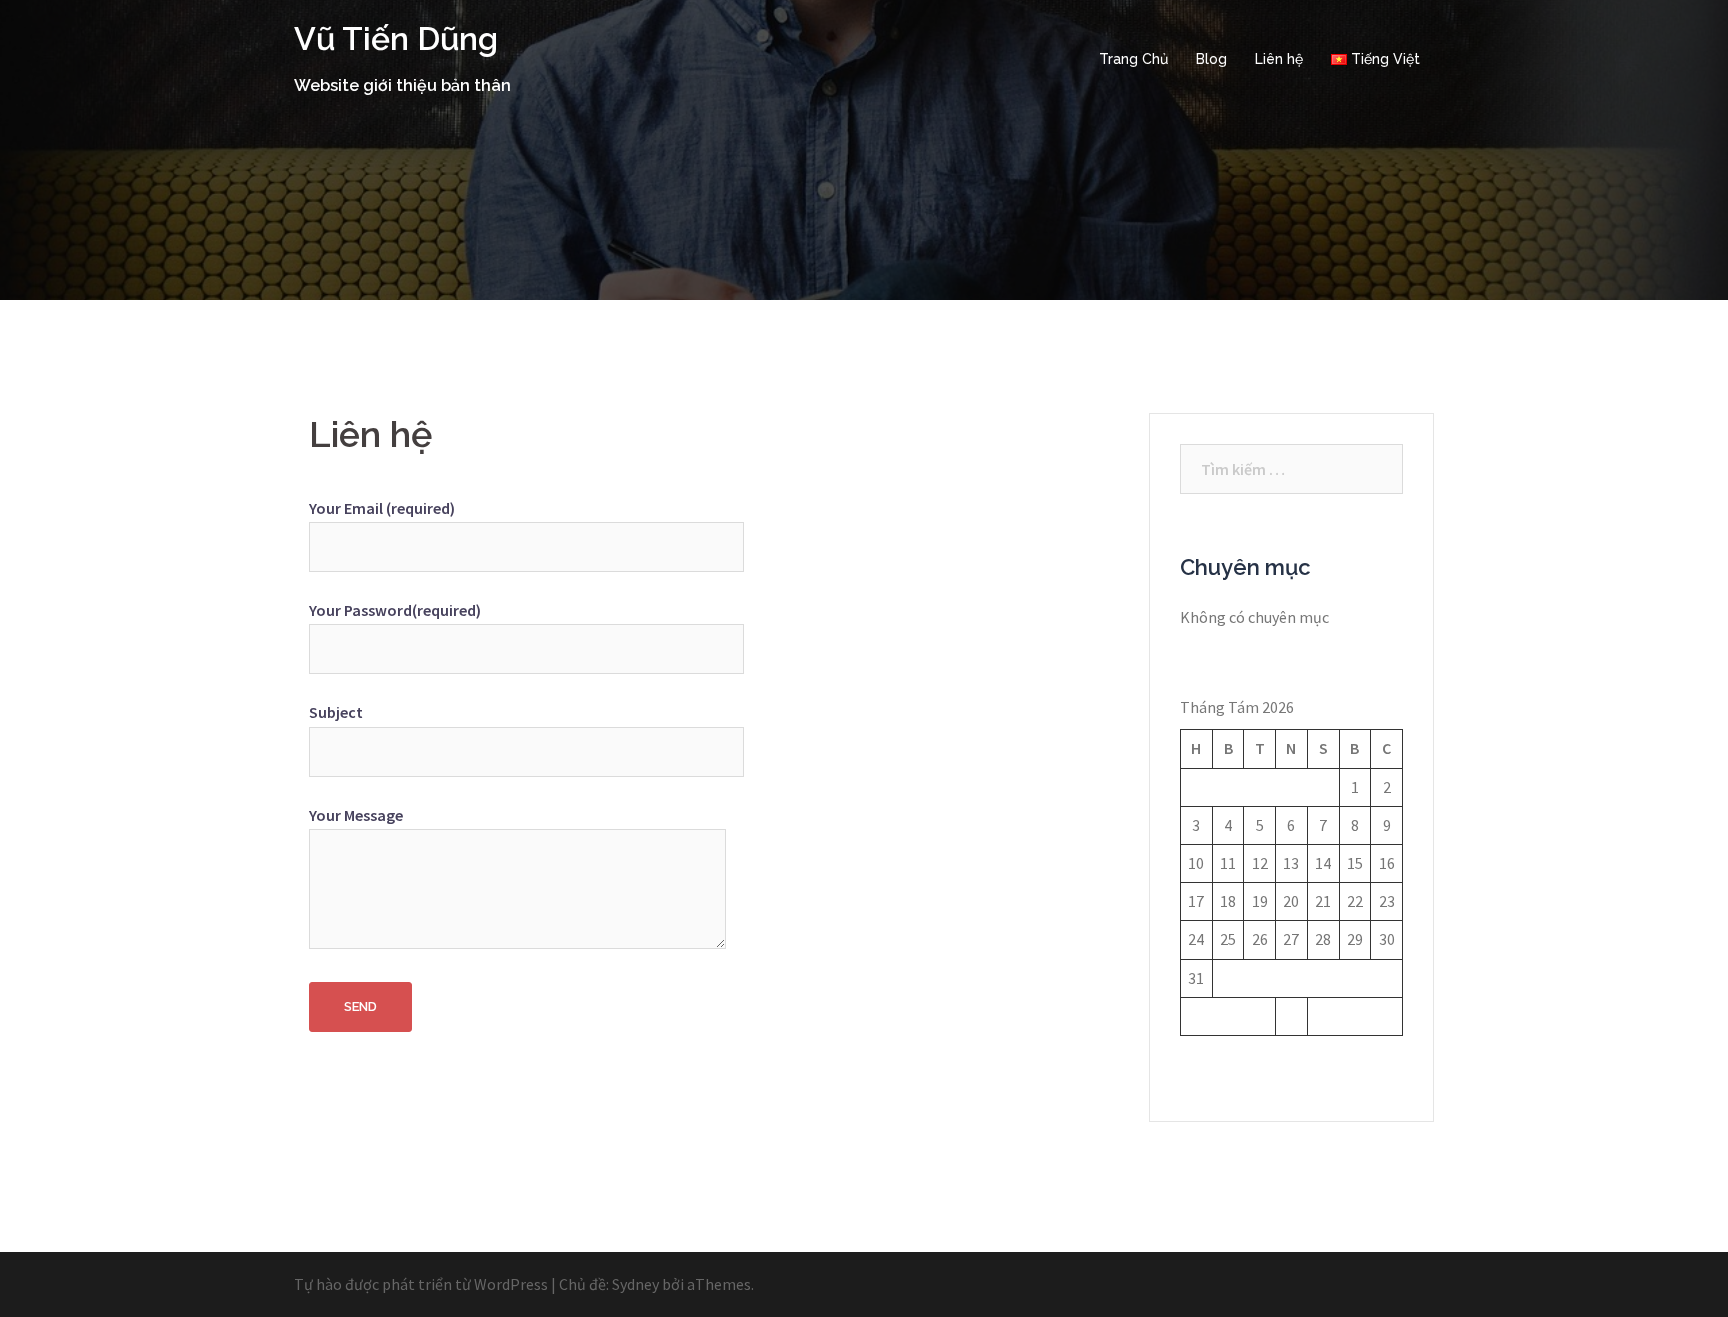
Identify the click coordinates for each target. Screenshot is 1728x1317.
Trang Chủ (1133, 59)
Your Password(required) (395, 610)
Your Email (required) (382, 508)
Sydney (635, 1284)
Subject (336, 712)
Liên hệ (1279, 59)
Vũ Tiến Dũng (396, 38)
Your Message (356, 815)
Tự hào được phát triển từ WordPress (421, 1284)
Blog (1211, 59)
